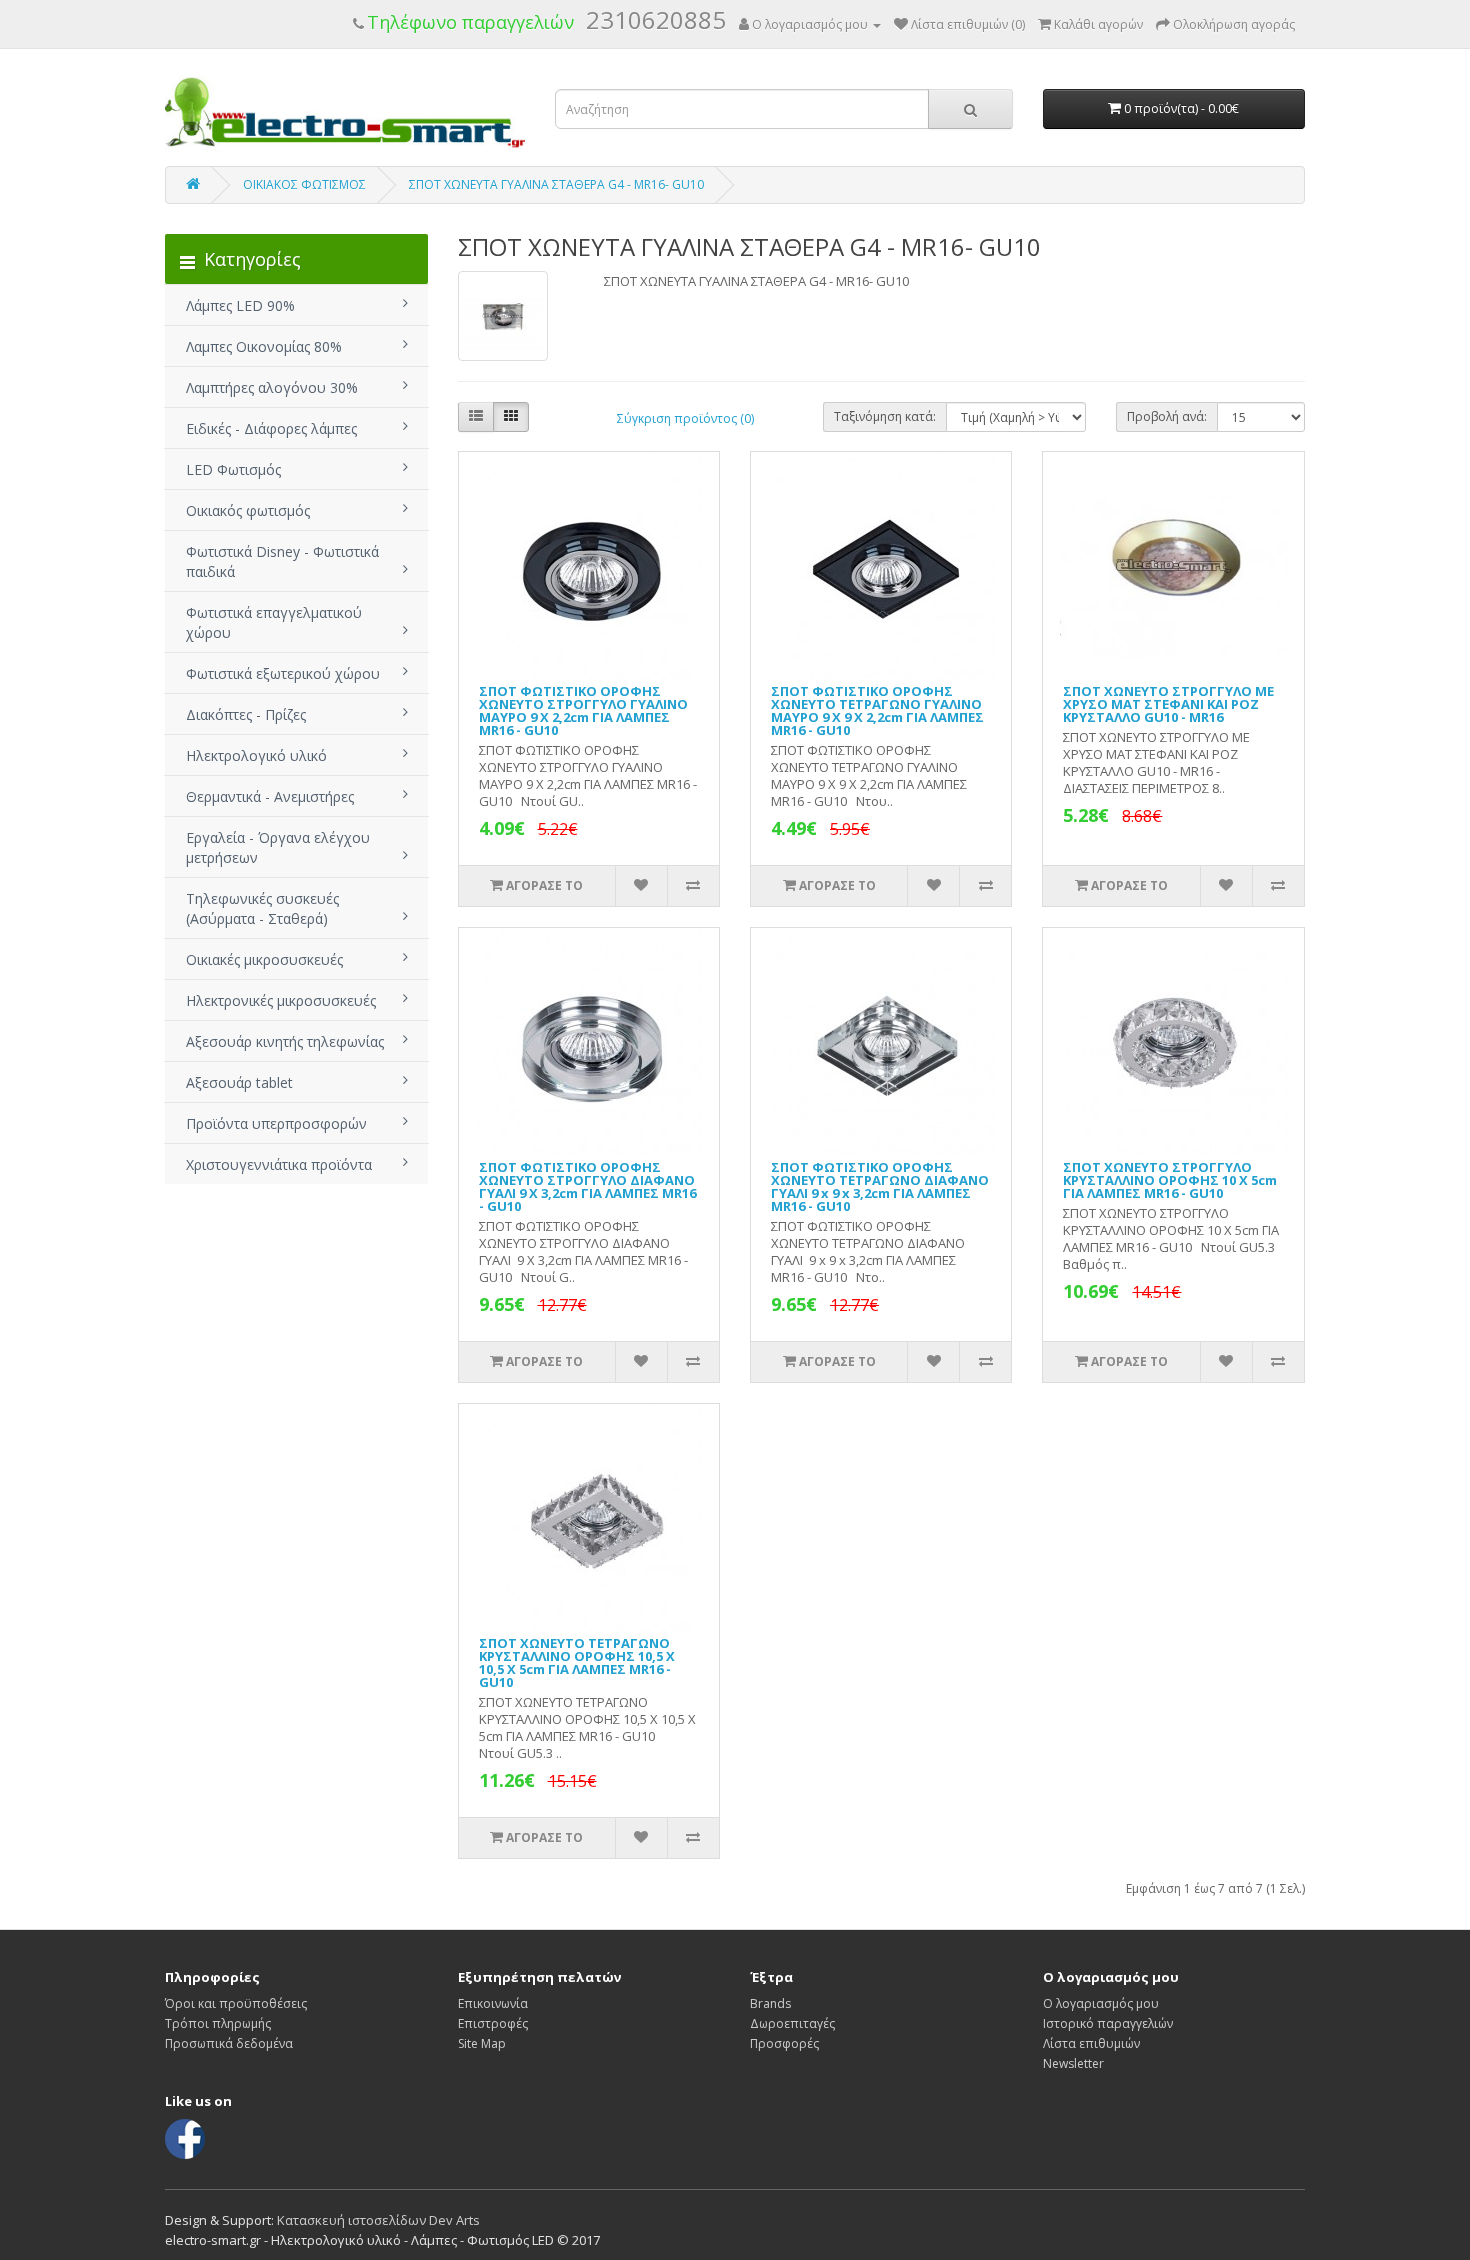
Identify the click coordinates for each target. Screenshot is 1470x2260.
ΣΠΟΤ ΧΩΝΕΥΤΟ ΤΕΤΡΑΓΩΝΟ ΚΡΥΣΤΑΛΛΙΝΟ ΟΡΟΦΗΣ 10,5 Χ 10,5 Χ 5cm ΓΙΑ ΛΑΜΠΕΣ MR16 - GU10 (577, 1662)
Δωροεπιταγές (792, 2023)
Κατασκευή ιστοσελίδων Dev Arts (378, 2220)
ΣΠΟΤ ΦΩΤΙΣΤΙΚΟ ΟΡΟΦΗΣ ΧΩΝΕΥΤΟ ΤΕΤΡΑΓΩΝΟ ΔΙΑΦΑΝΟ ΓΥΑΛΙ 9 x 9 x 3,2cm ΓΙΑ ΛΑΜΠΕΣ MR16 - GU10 (880, 1186)
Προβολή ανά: (1167, 416)
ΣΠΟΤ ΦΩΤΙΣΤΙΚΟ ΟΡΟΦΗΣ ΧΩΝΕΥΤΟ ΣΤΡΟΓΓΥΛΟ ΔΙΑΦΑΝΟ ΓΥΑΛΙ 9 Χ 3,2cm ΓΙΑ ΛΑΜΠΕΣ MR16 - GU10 (587, 1186)
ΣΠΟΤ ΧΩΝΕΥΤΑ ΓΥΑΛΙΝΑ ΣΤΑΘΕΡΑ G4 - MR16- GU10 (556, 184)
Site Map (482, 2043)
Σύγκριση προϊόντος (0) (685, 418)
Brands (770, 2003)
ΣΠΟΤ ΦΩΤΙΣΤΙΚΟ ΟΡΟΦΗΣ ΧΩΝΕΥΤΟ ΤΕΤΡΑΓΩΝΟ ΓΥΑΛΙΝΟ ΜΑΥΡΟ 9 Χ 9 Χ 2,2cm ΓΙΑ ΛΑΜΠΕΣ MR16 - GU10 (877, 710)
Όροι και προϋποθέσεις (236, 2003)
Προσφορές (784, 2043)
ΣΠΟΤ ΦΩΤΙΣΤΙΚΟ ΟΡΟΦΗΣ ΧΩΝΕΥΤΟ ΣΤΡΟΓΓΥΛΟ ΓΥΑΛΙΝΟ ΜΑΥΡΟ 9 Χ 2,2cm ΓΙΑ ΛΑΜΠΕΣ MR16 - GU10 (583, 710)
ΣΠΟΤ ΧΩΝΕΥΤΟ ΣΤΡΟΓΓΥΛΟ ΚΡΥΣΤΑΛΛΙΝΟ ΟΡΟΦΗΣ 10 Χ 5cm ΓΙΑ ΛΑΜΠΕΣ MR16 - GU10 (1170, 1180)
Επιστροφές (493, 2023)
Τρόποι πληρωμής (218, 2023)
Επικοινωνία (493, 2003)
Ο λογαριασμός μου (1101, 2003)
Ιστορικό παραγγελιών (1108, 2023)
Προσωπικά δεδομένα (229, 2043)
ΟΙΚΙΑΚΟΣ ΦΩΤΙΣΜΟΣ (304, 184)
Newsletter (1073, 2063)
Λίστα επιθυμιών (1091, 2043)
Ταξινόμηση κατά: (885, 416)
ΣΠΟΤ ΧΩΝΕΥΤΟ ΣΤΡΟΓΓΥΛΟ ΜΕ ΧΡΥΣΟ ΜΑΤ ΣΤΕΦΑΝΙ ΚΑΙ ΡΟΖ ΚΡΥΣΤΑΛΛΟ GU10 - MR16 (1168, 704)
